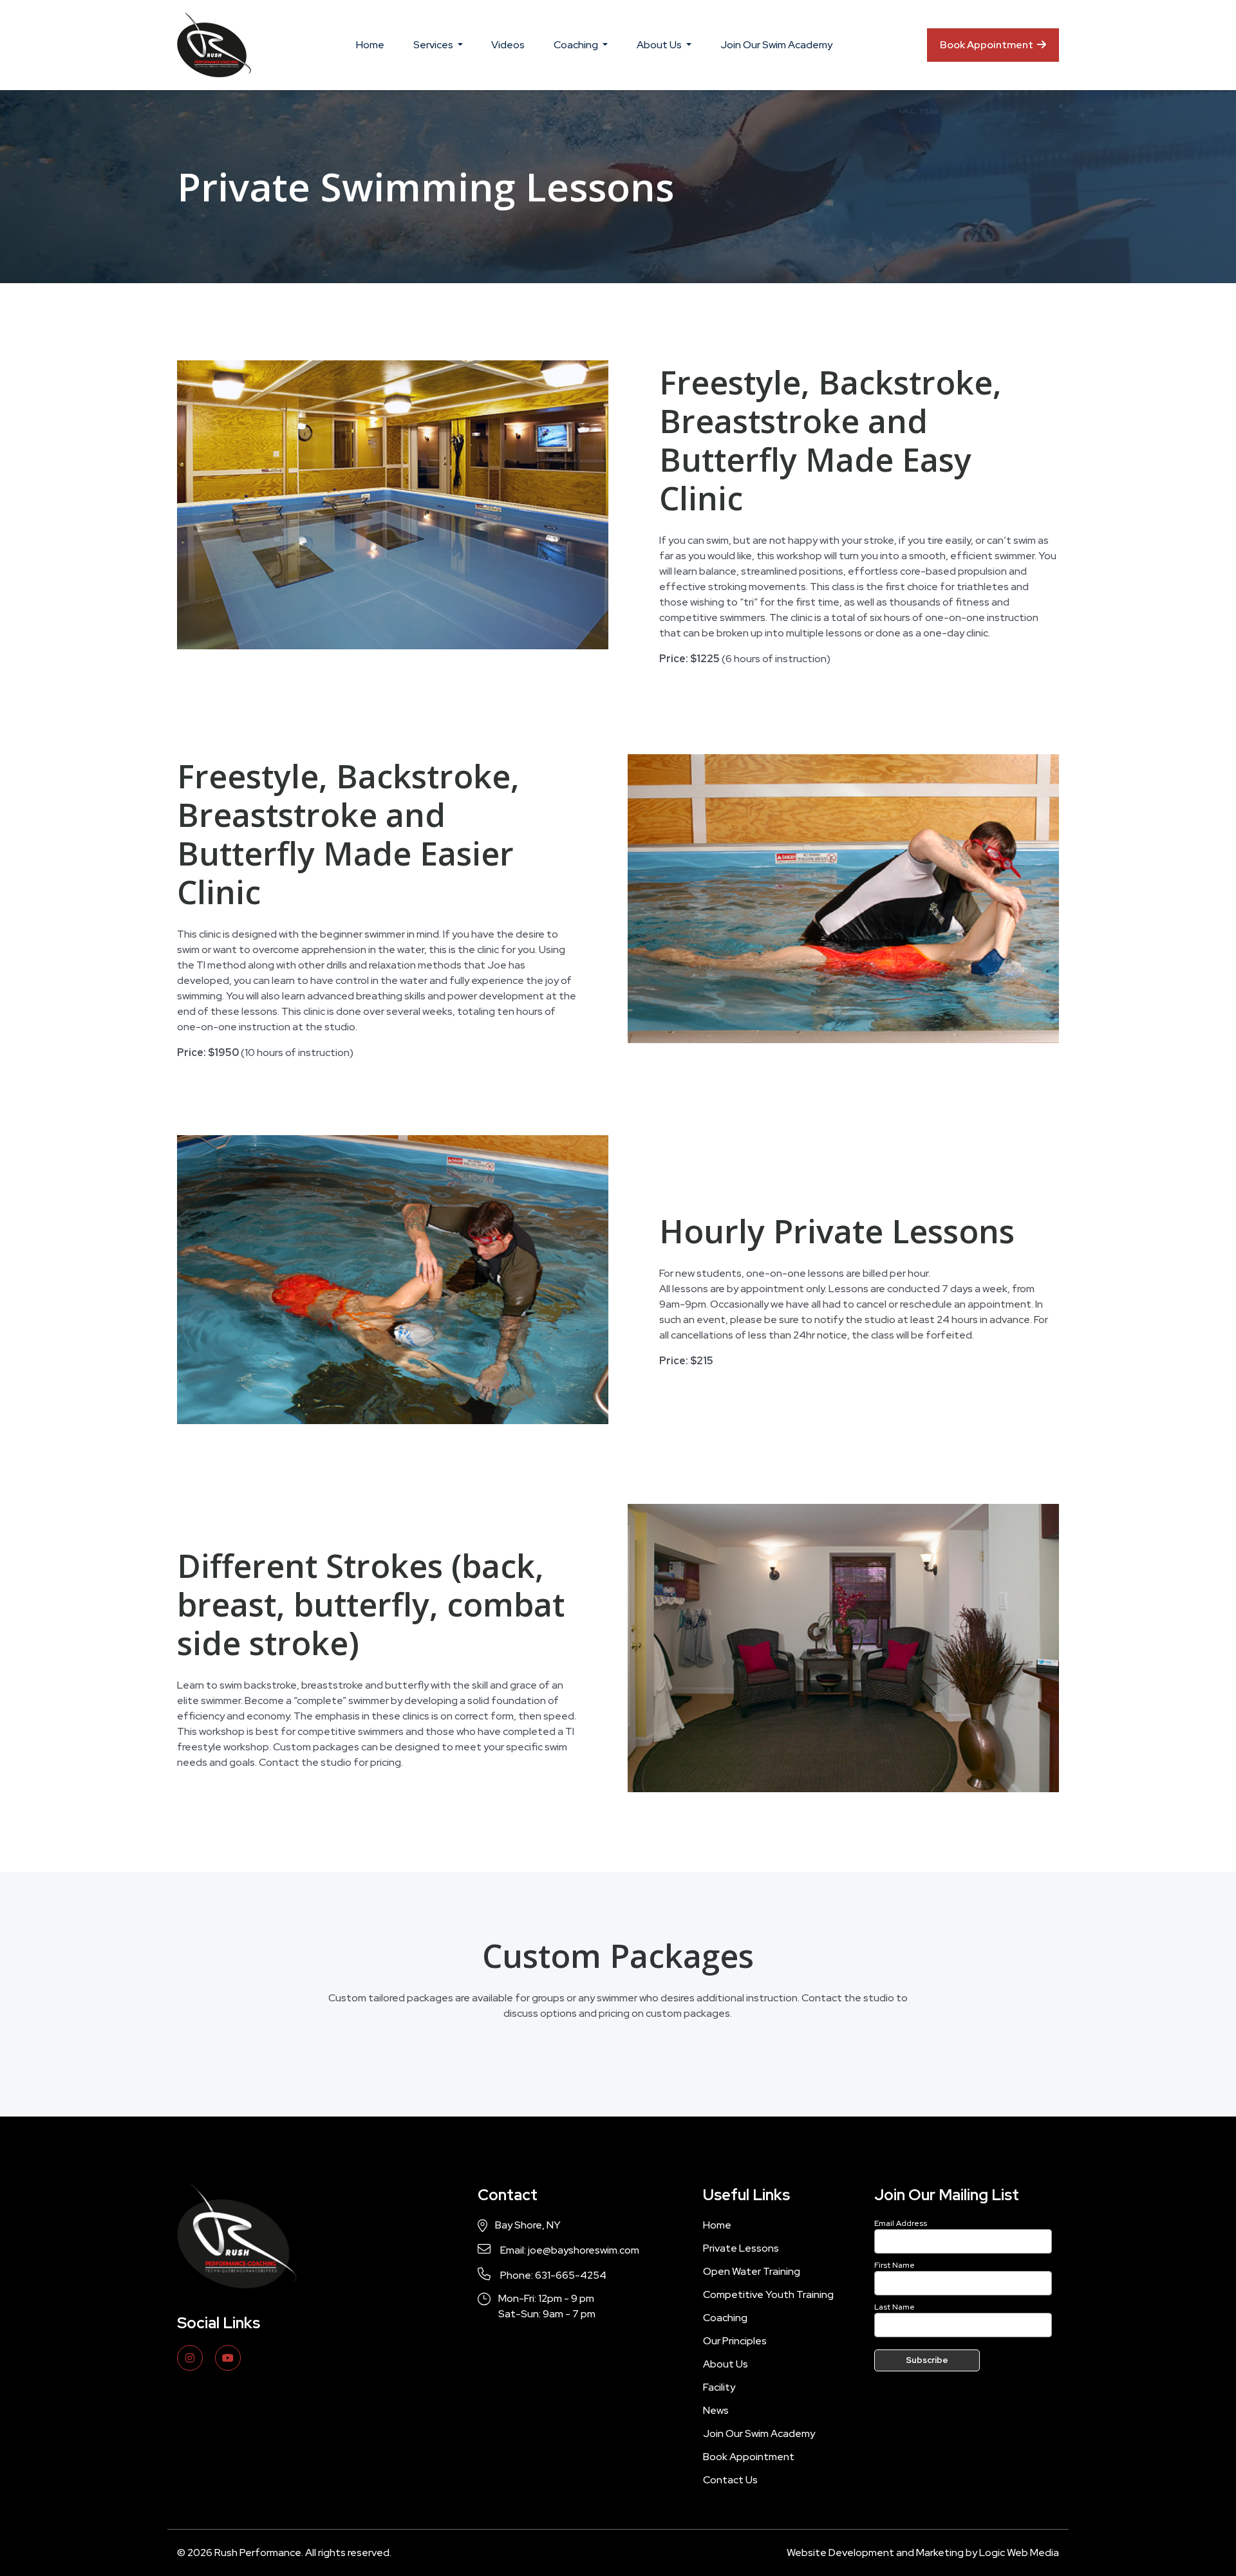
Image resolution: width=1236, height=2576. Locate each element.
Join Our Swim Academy (776, 45)
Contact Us (730, 2480)
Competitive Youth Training (768, 2294)
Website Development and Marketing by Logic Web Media (923, 2553)
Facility (719, 2387)
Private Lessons (741, 2248)
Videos (508, 45)
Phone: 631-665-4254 (552, 2275)
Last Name (894, 2307)
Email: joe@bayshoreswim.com (569, 2250)
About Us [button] (660, 45)
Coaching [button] (577, 45)
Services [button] (434, 45)
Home (370, 45)
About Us (726, 2364)
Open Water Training (752, 2271)
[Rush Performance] (214, 45)
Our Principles (735, 2341)
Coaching (725, 2318)
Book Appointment (988, 45)
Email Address (901, 2223)
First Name (894, 2265)
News (716, 2410)
